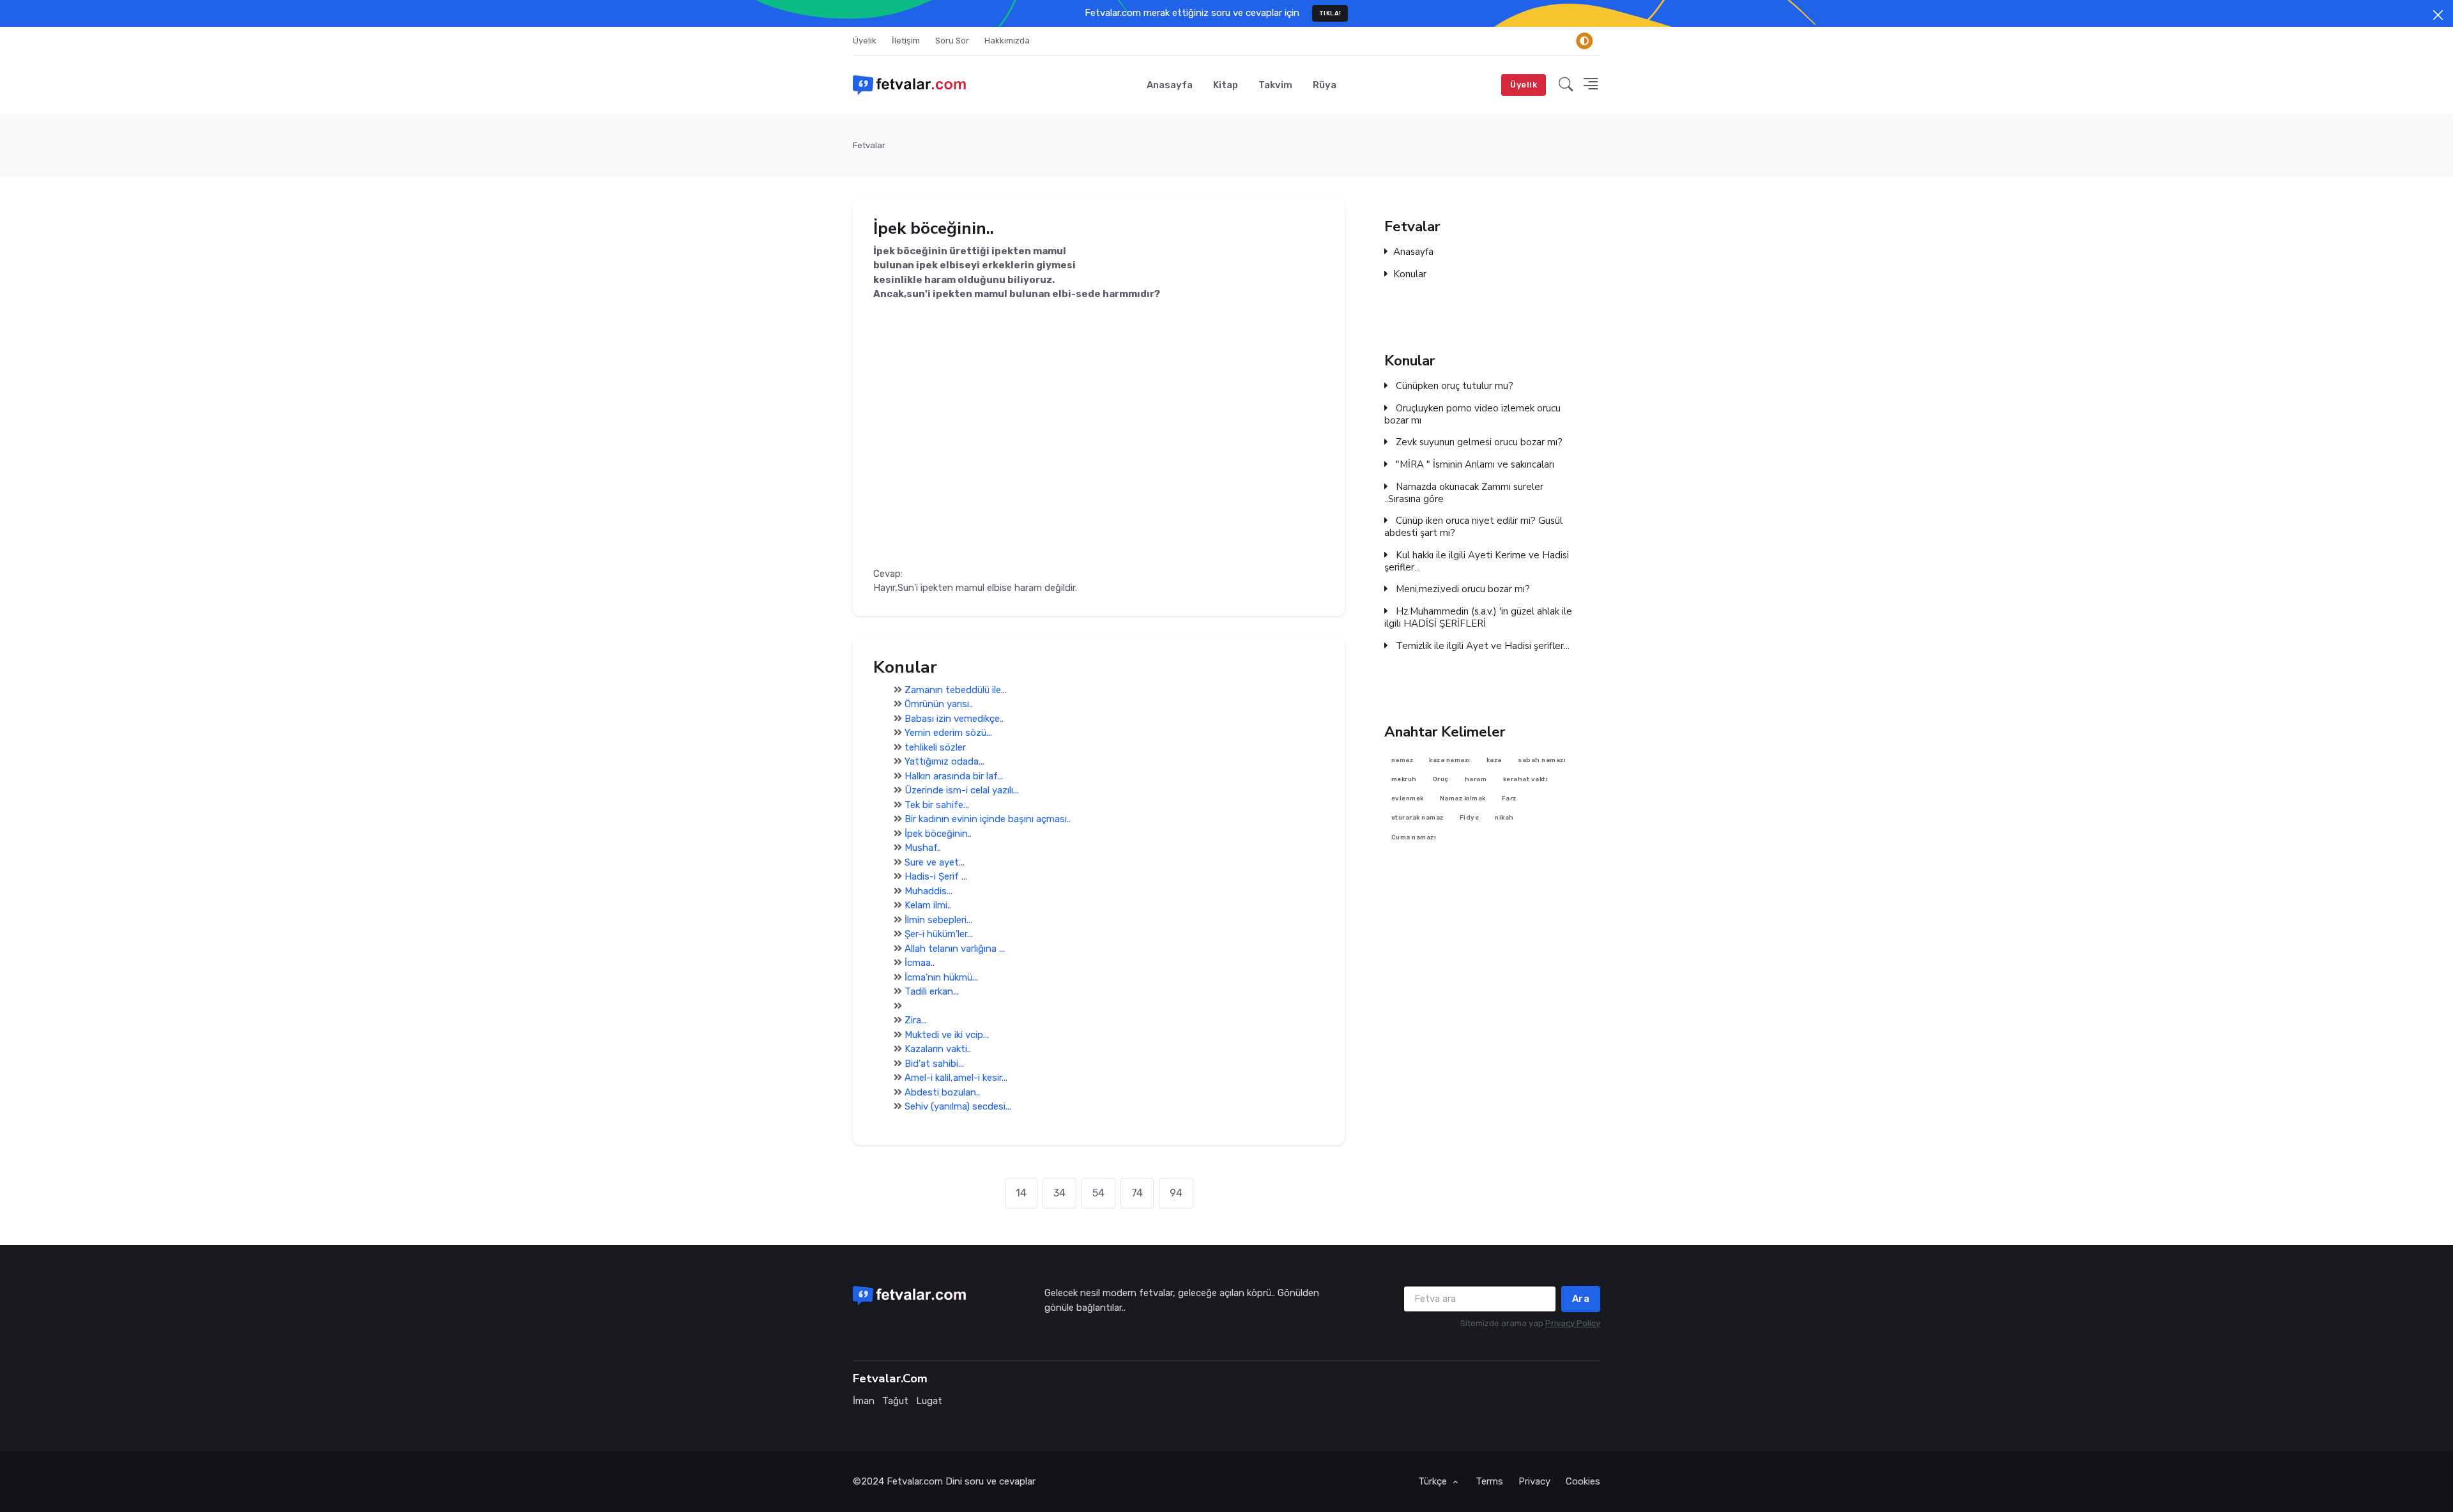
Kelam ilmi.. (928, 906)
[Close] (2438, 15)
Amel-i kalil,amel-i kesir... (956, 1078)
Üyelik (865, 41)
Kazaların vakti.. (938, 1050)
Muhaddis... (928, 891)
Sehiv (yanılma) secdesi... (958, 1107)
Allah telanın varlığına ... (955, 949)
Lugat (929, 1401)
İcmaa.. (920, 963)
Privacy (1534, 1481)
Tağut (895, 1401)
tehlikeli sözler (935, 747)
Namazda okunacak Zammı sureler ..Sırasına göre (1464, 493)
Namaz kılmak (1463, 799)
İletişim (906, 41)
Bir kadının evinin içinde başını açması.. (988, 820)
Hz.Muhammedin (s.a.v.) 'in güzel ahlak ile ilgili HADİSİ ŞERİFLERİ (1478, 618)
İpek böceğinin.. (938, 834)
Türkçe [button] (1434, 1481)
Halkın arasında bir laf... (954, 776)
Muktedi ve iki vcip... (947, 1035)
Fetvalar (869, 145)
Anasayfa (1170, 85)
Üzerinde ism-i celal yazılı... (962, 791)
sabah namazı (1542, 760)
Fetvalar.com (915, 1481)
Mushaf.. (923, 848)
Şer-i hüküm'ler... (939, 935)
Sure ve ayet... (935, 862)
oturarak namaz (1418, 818)
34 (1059, 1193)
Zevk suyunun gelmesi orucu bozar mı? (1478, 442)
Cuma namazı (1414, 837)
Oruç (1441, 779)
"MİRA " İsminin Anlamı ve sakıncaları (1474, 465)
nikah (1504, 818)
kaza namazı (1450, 760)
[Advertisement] (1099, 477)
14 (1021, 1193)
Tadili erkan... (932, 992)
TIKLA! (1330, 13)
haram (1476, 779)
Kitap (1226, 85)
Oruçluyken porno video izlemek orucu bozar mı (1472, 415)
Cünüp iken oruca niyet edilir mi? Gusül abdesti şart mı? (1473, 527)
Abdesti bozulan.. (942, 1092)
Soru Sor (952, 41)
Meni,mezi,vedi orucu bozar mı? (1462, 589)
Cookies (1583, 1481)
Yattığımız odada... (944, 762)
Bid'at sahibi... (934, 1064)
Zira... (916, 1021)
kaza (1494, 760)
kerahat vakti (1526, 779)
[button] (1566, 85)
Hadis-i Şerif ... (936, 877)
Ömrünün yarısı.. (939, 705)
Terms (1489, 1481)
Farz (1509, 799)
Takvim (1275, 85)
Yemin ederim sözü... (948, 733)
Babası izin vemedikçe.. (954, 719)
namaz (1402, 760)
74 (1137, 1193)
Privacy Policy (1573, 1323)
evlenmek (1408, 799)
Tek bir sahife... (937, 805)
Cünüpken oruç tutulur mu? (1453, 386)
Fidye (1470, 818)
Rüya (1325, 85)
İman (864, 1401)
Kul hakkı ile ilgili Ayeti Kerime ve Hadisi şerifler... (1477, 561)
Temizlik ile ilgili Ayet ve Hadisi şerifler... (1481, 646)
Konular (1410, 274)
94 (1176, 1193)
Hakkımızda (1007, 41)
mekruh (1404, 779)
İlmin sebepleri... (938, 920)
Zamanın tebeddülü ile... (956, 690)
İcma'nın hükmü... (941, 977)
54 (1098, 1193)
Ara (1581, 1299)
